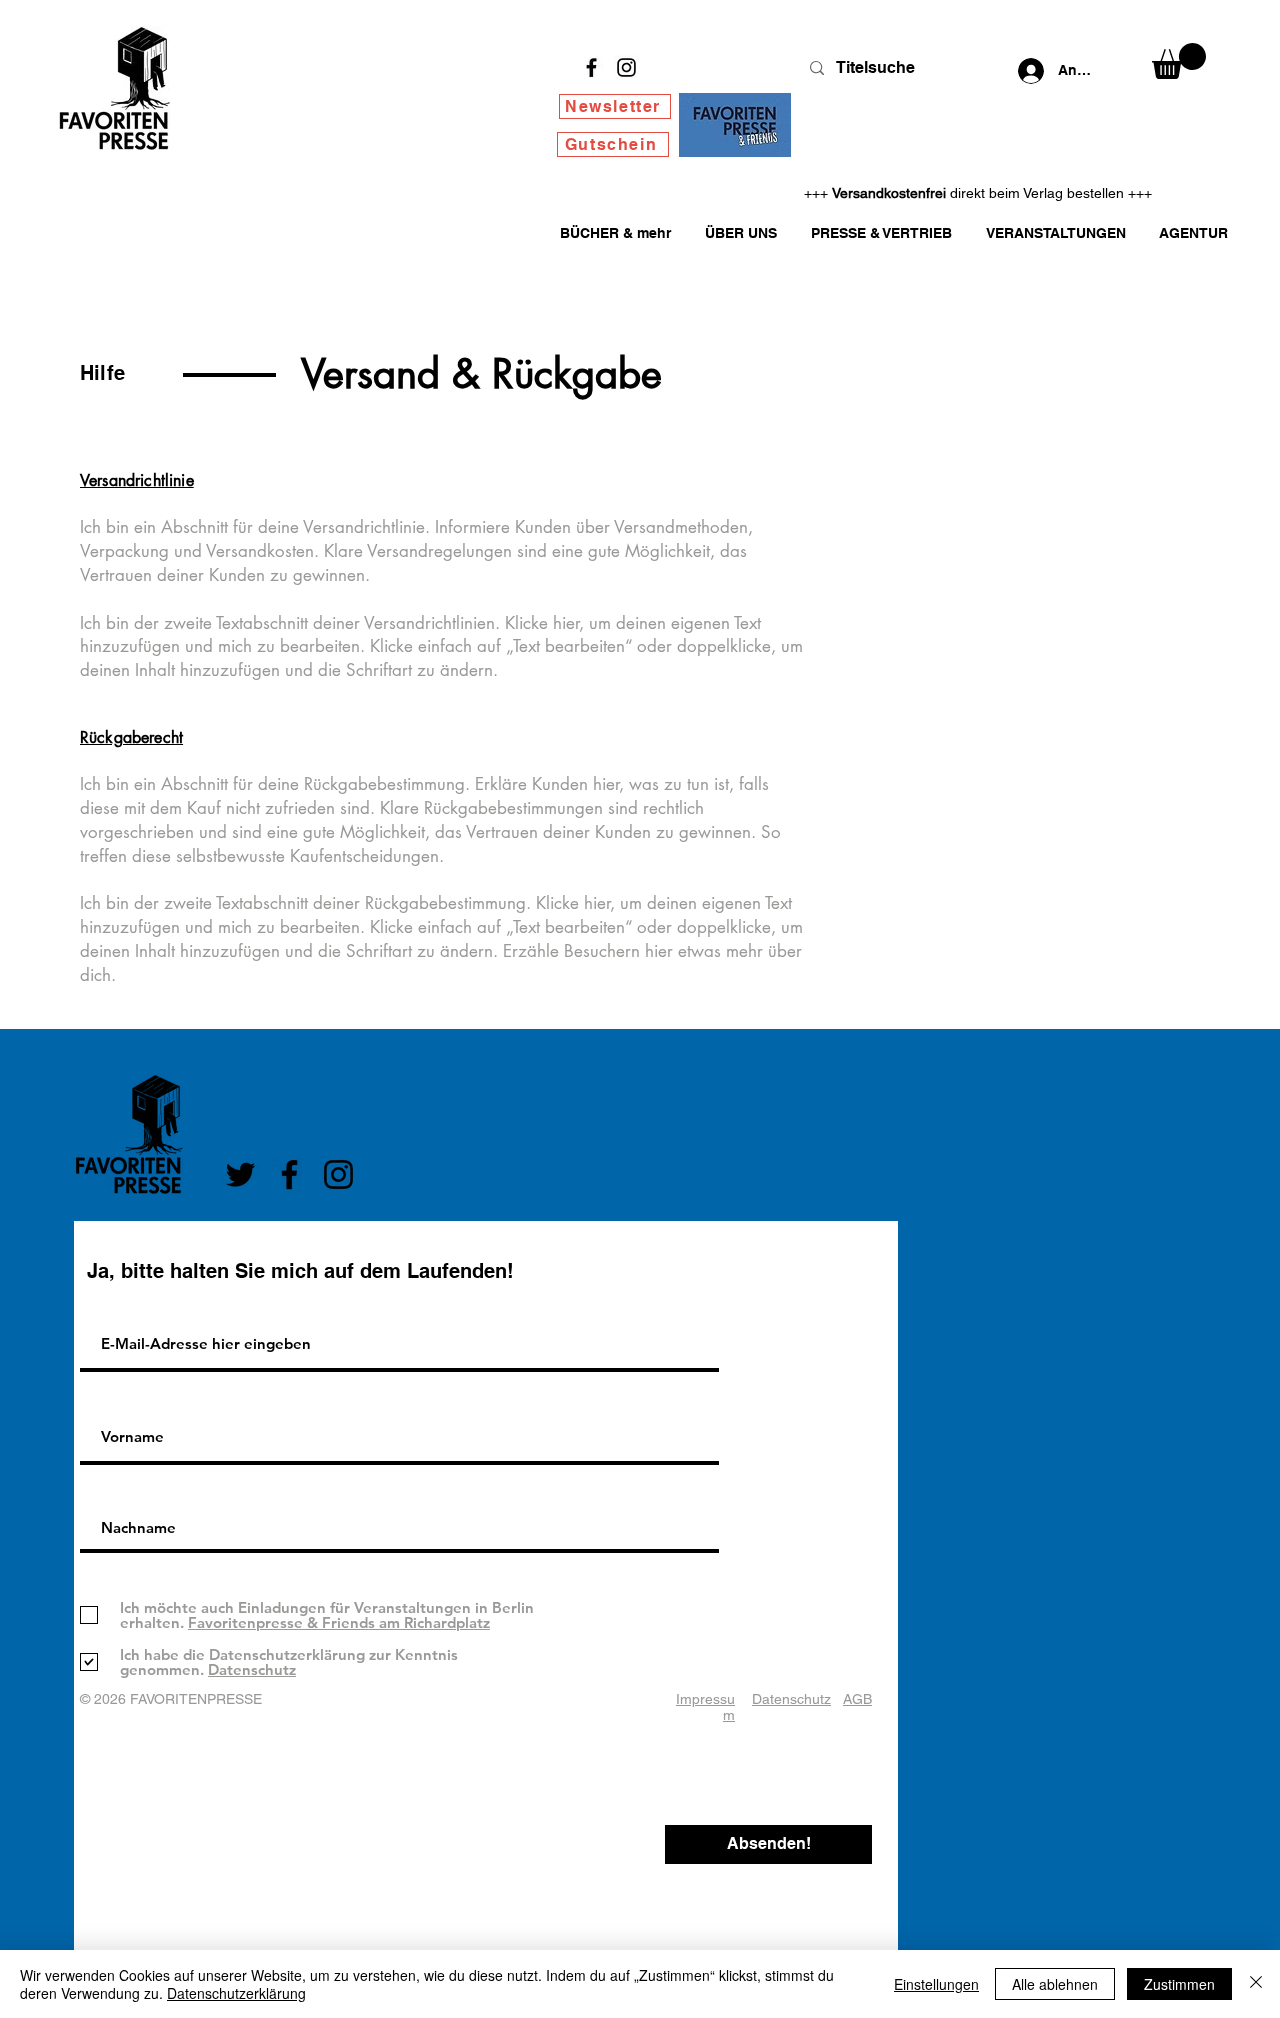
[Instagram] (626, 67)
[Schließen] (1256, 1984)
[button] (1179, 61)
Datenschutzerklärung (236, 1993)
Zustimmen (1179, 1984)
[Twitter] (240, 1174)
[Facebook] (591, 67)
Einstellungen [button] (936, 1984)
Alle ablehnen (1055, 1984)
